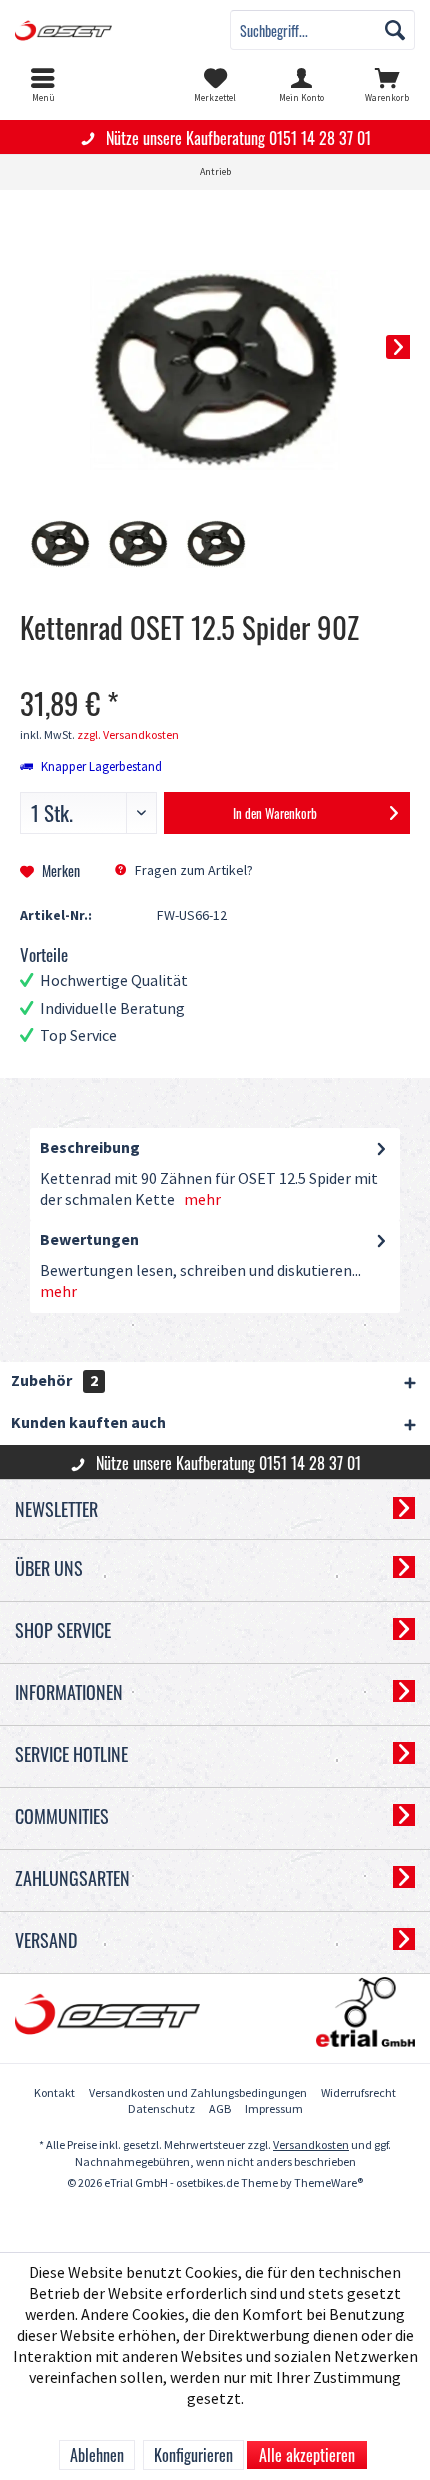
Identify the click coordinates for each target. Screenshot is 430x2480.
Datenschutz (161, 2109)
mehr (202, 1200)
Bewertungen (89, 1240)
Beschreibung (90, 1148)
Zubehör (54, 1381)
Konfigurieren (193, 2455)
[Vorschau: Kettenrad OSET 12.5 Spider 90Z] (60, 545)
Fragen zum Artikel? (192, 870)
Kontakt (54, 2093)
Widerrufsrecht (358, 2093)
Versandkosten (311, 2145)
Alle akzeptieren (307, 2455)
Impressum (274, 2109)
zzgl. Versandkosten (128, 735)
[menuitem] (43, 85)
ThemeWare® (328, 2183)
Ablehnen (97, 2455)
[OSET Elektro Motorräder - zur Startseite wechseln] (107, 30)
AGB (220, 2109)
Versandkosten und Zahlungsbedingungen (198, 2093)
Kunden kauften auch (88, 1423)
